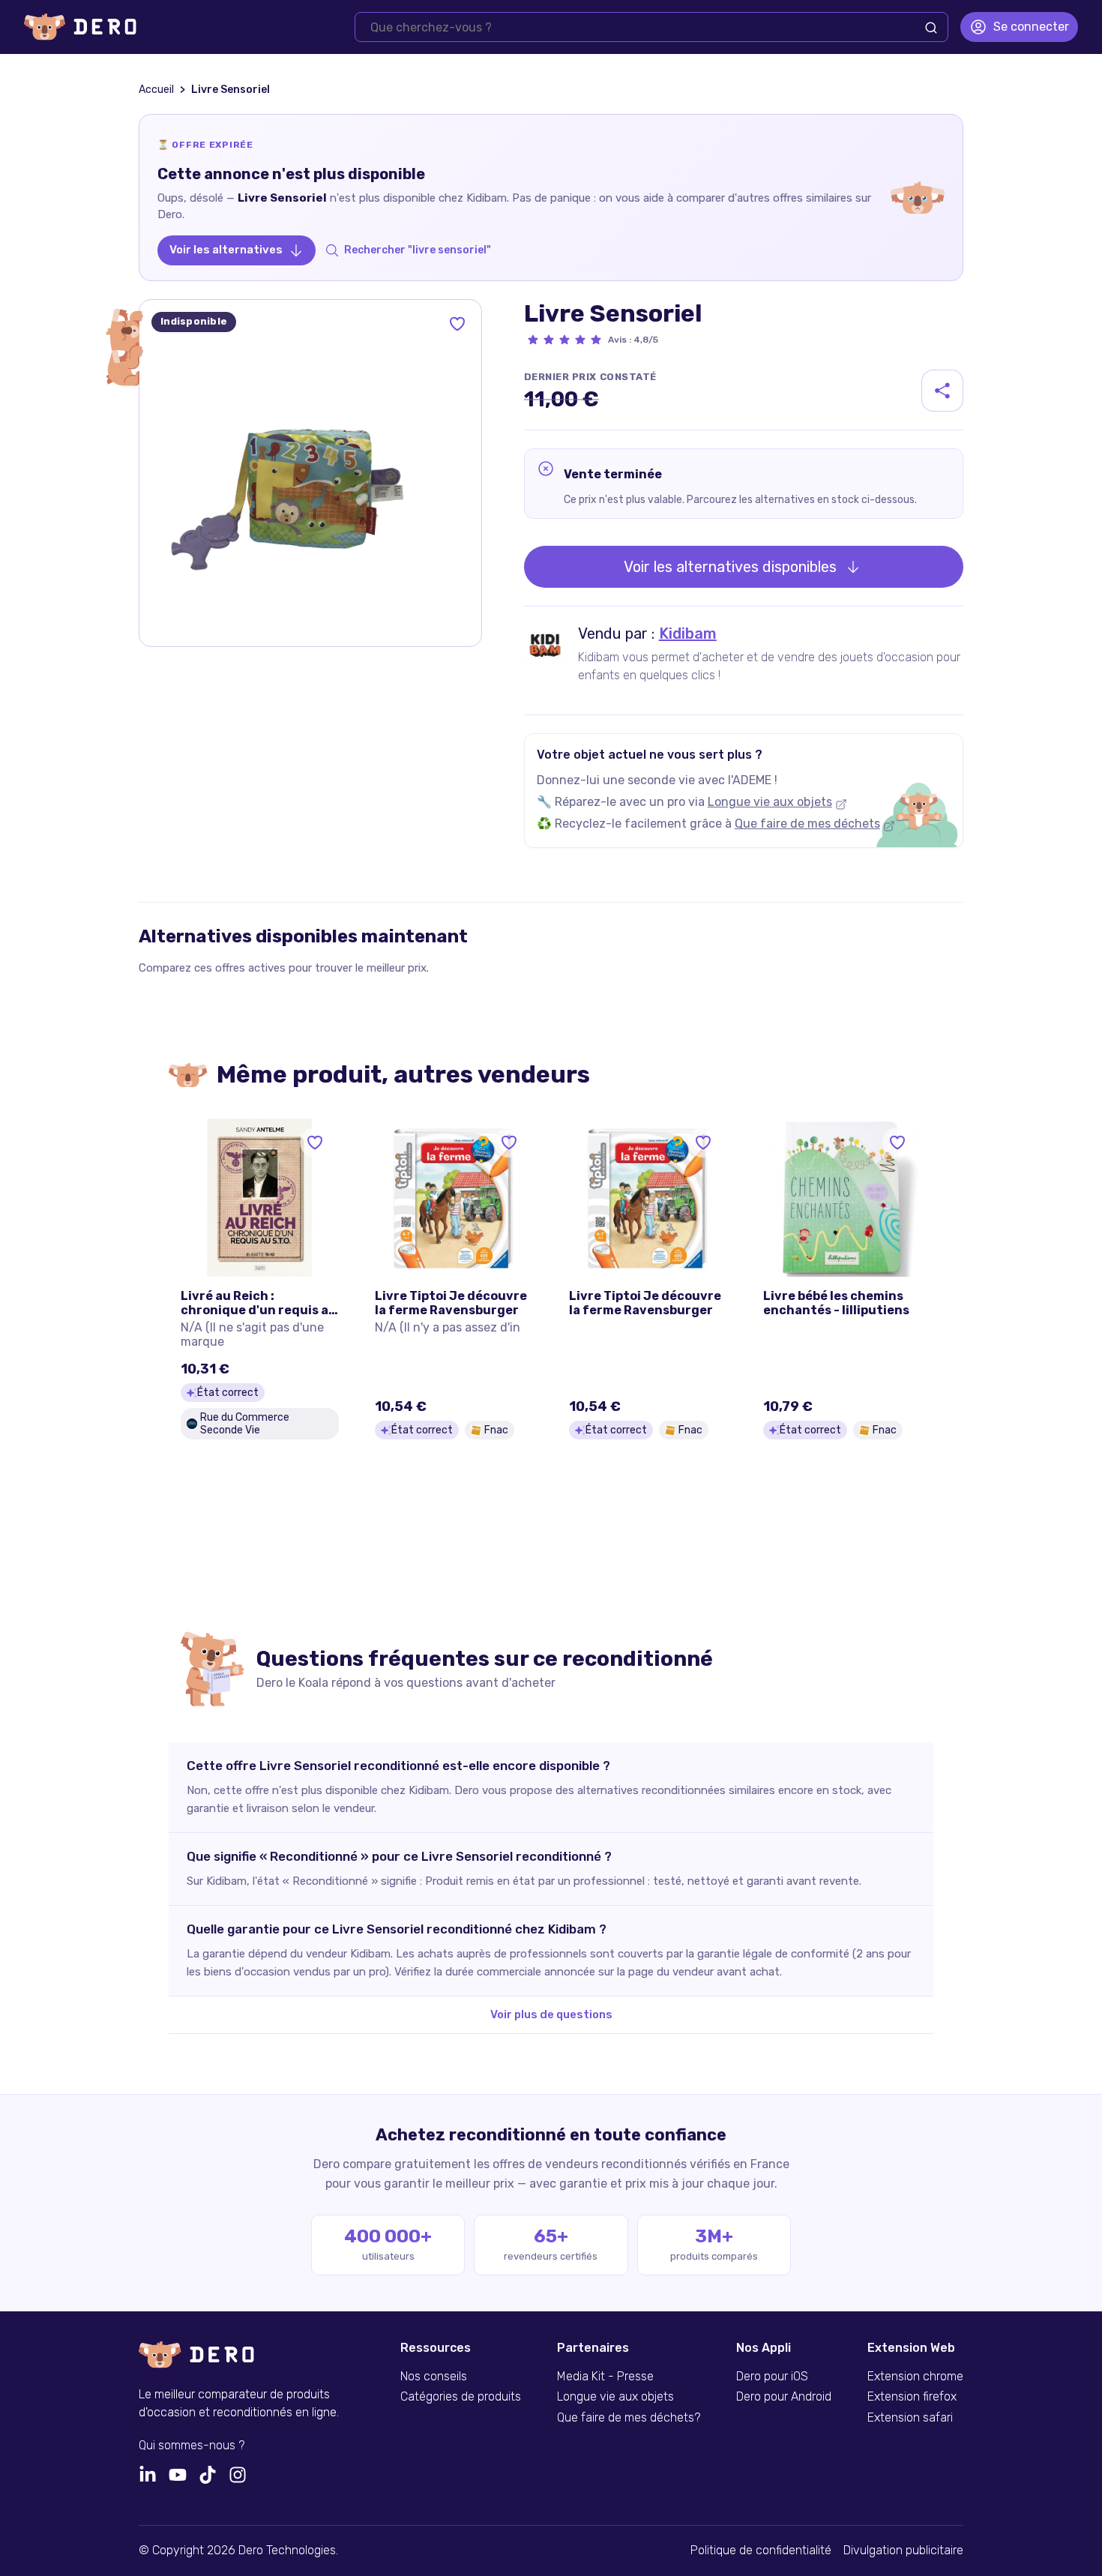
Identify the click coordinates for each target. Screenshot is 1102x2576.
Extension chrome (915, 2377)
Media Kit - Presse (605, 2377)
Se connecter (1031, 27)
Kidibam (688, 634)
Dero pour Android (784, 2397)
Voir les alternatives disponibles (730, 567)
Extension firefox (912, 2397)
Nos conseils (434, 2377)
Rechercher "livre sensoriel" (418, 250)
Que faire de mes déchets (807, 824)
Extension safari (910, 2418)
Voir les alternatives (226, 250)
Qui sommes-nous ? (192, 2446)
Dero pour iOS (772, 2377)
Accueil (156, 90)
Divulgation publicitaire (903, 2551)
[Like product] (457, 324)
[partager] (942, 391)
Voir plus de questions (551, 2014)
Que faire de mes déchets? (629, 2418)
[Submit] (931, 28)
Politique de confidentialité (761, 2551)
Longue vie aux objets (770, 802)
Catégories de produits (461, 2397)
